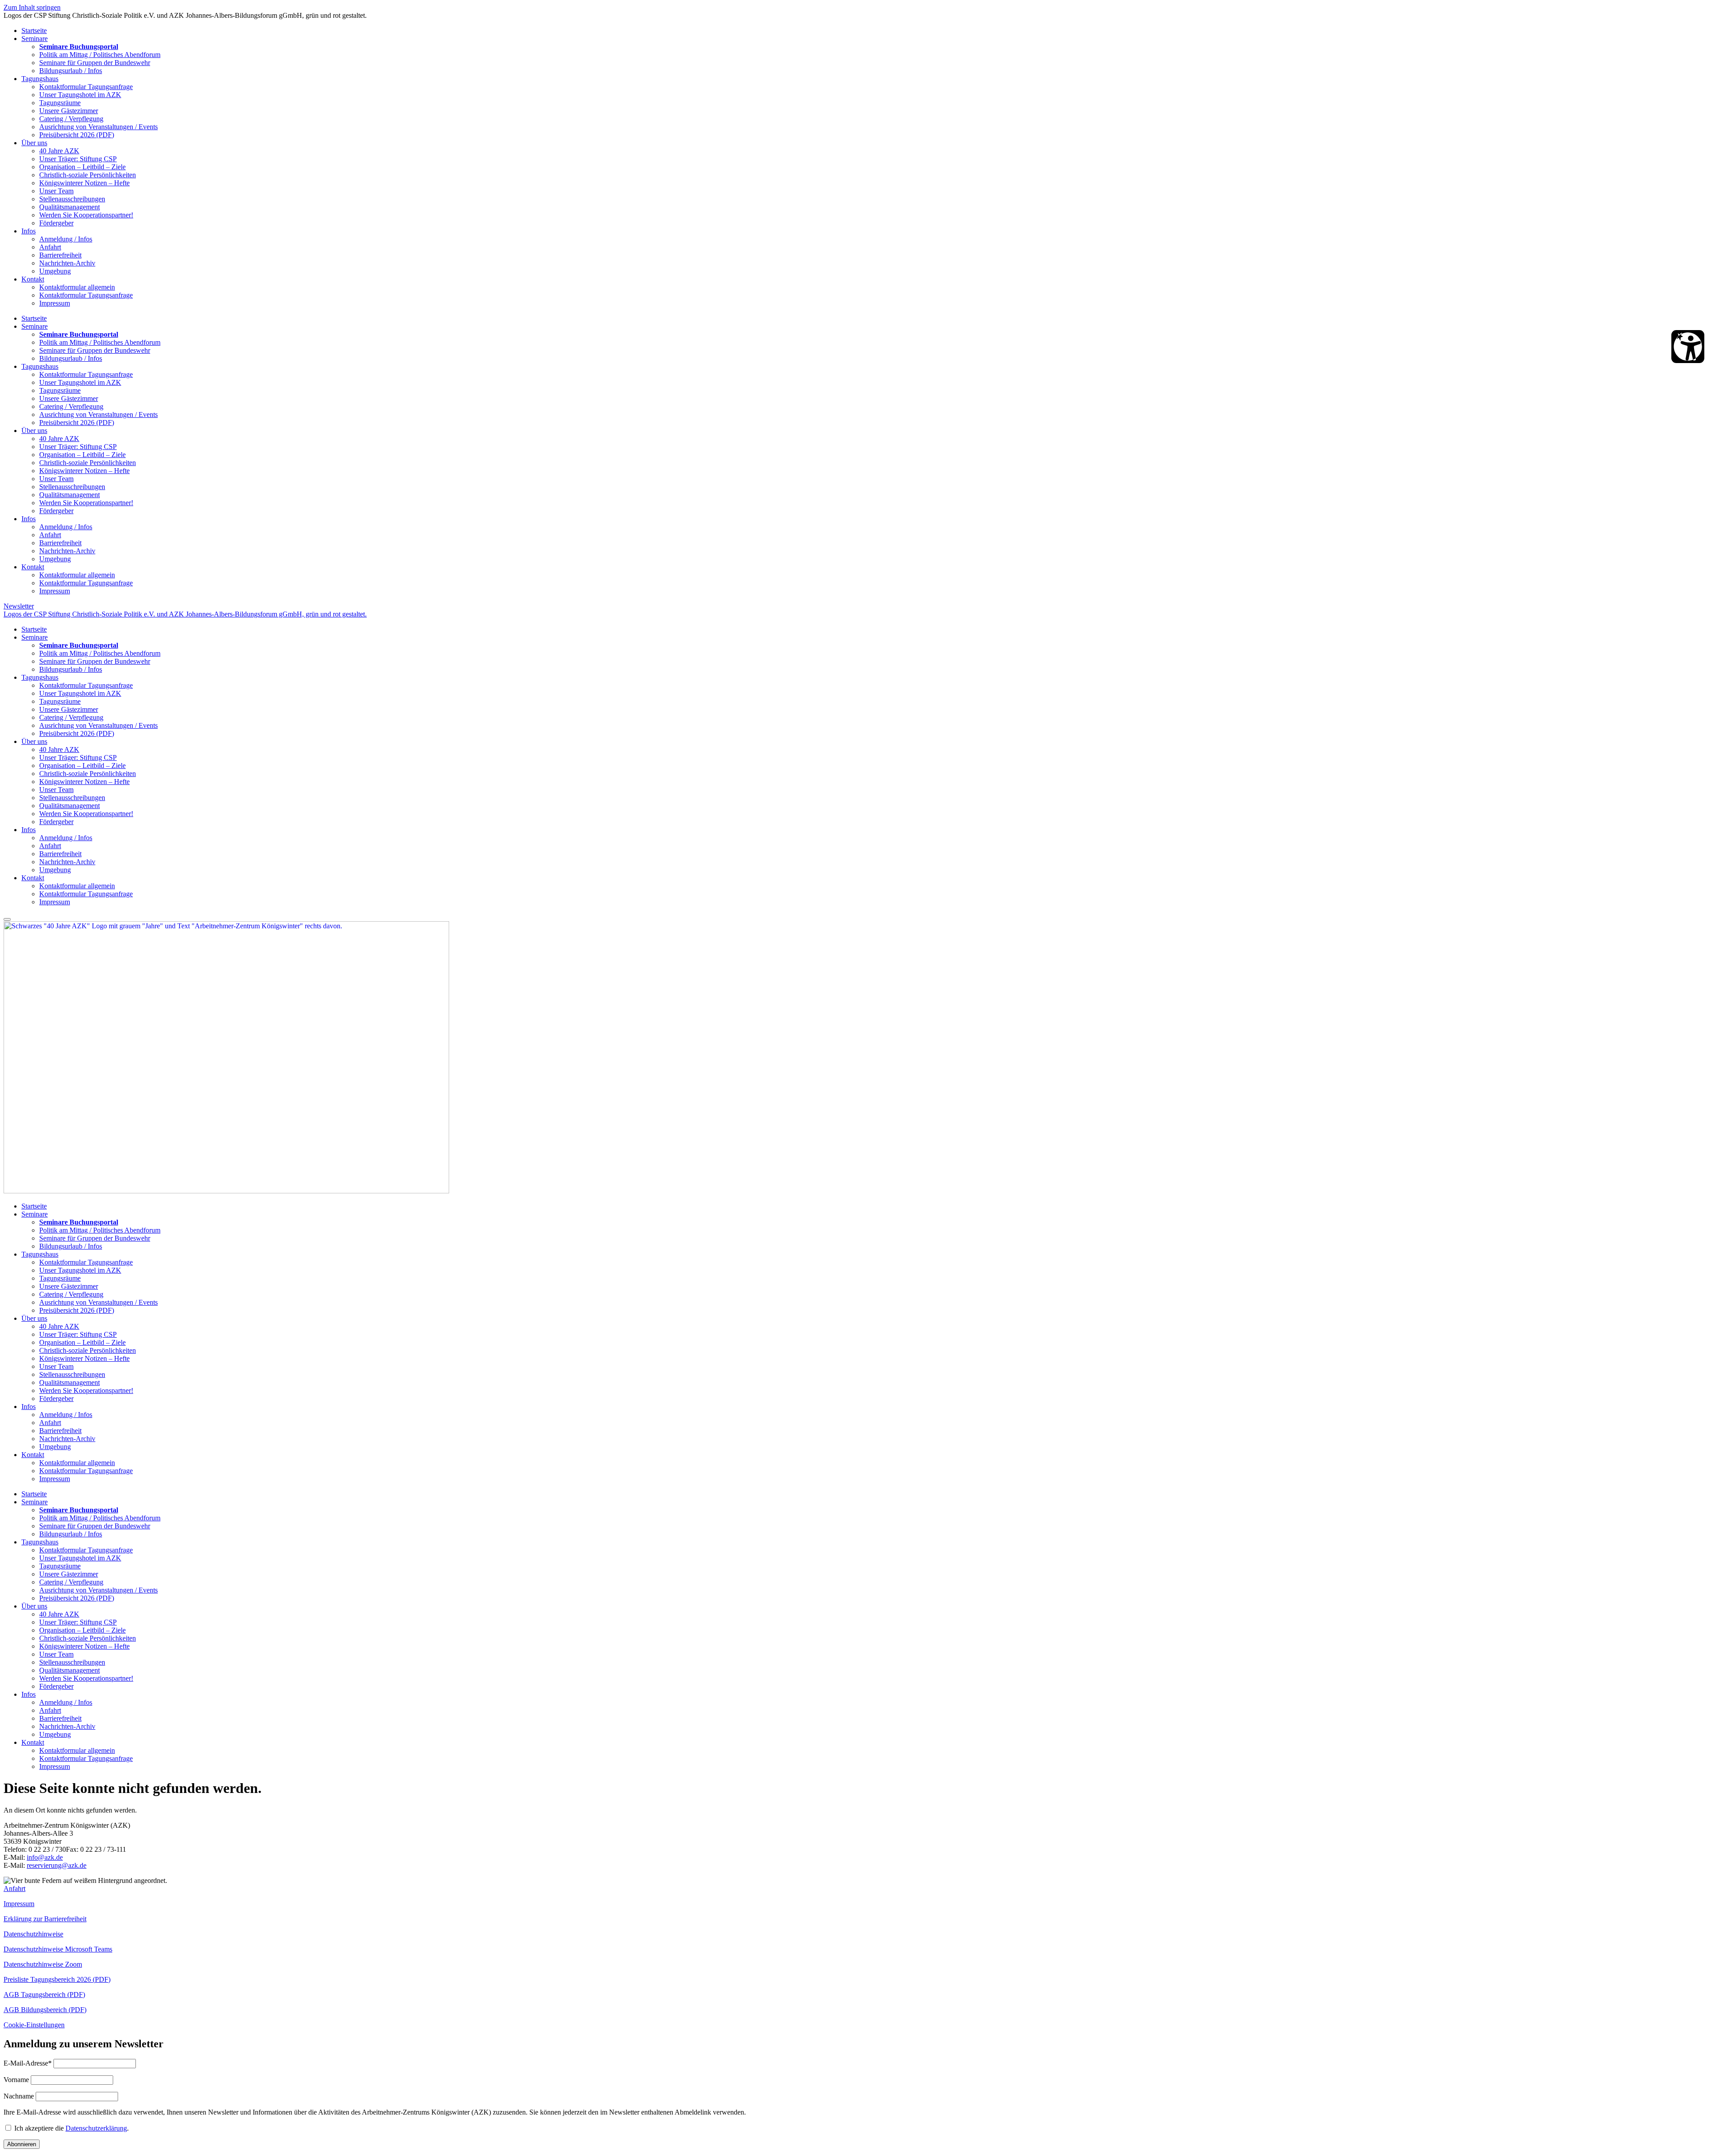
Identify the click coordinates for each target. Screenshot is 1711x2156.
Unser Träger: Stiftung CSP (78, 159)
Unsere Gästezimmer (69, 111)
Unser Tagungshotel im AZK (80, 95)
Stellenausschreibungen (72, 199)
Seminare (35, 39)
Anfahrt (50, 247)
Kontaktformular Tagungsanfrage (86, 87)
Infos (29, 231)
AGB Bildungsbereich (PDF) (45, 2010)
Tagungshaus (40, 79)
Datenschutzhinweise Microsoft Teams (58, 1949)
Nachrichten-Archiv (67, 263)
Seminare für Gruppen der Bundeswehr (95, 63)
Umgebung (55, 271)
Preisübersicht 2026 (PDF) (77, 135)
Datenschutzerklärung (96, 2128)
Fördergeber (56, 223)
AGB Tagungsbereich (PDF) (44, 1995)
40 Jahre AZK (59, 151)
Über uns (34, 143)
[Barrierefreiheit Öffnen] (1688, 347)
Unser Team (56, 191)
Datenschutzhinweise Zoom (43, 1964)
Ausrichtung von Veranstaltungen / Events (98, 127)
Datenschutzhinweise (33, 1934)
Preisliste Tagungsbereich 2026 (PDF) (57, 1979)
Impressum (55, 303)
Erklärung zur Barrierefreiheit (45, 1919)
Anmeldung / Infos (66, 239)
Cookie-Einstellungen (34, 2025)
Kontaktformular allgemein (77, 287)
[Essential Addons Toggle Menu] (7, 919)
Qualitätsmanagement (70, 207)
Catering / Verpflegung (71, 119)
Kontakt (33, 279)
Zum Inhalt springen (32, 7)
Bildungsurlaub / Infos (71, 71)
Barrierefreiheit (60, 255)
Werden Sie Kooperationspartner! (86, 215)
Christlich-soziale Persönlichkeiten (88, 175)
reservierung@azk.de (57, 1865)
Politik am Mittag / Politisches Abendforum (100, 55)
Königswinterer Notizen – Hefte (84, 183)
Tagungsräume (60, 103)
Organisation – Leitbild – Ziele (82, 167)
